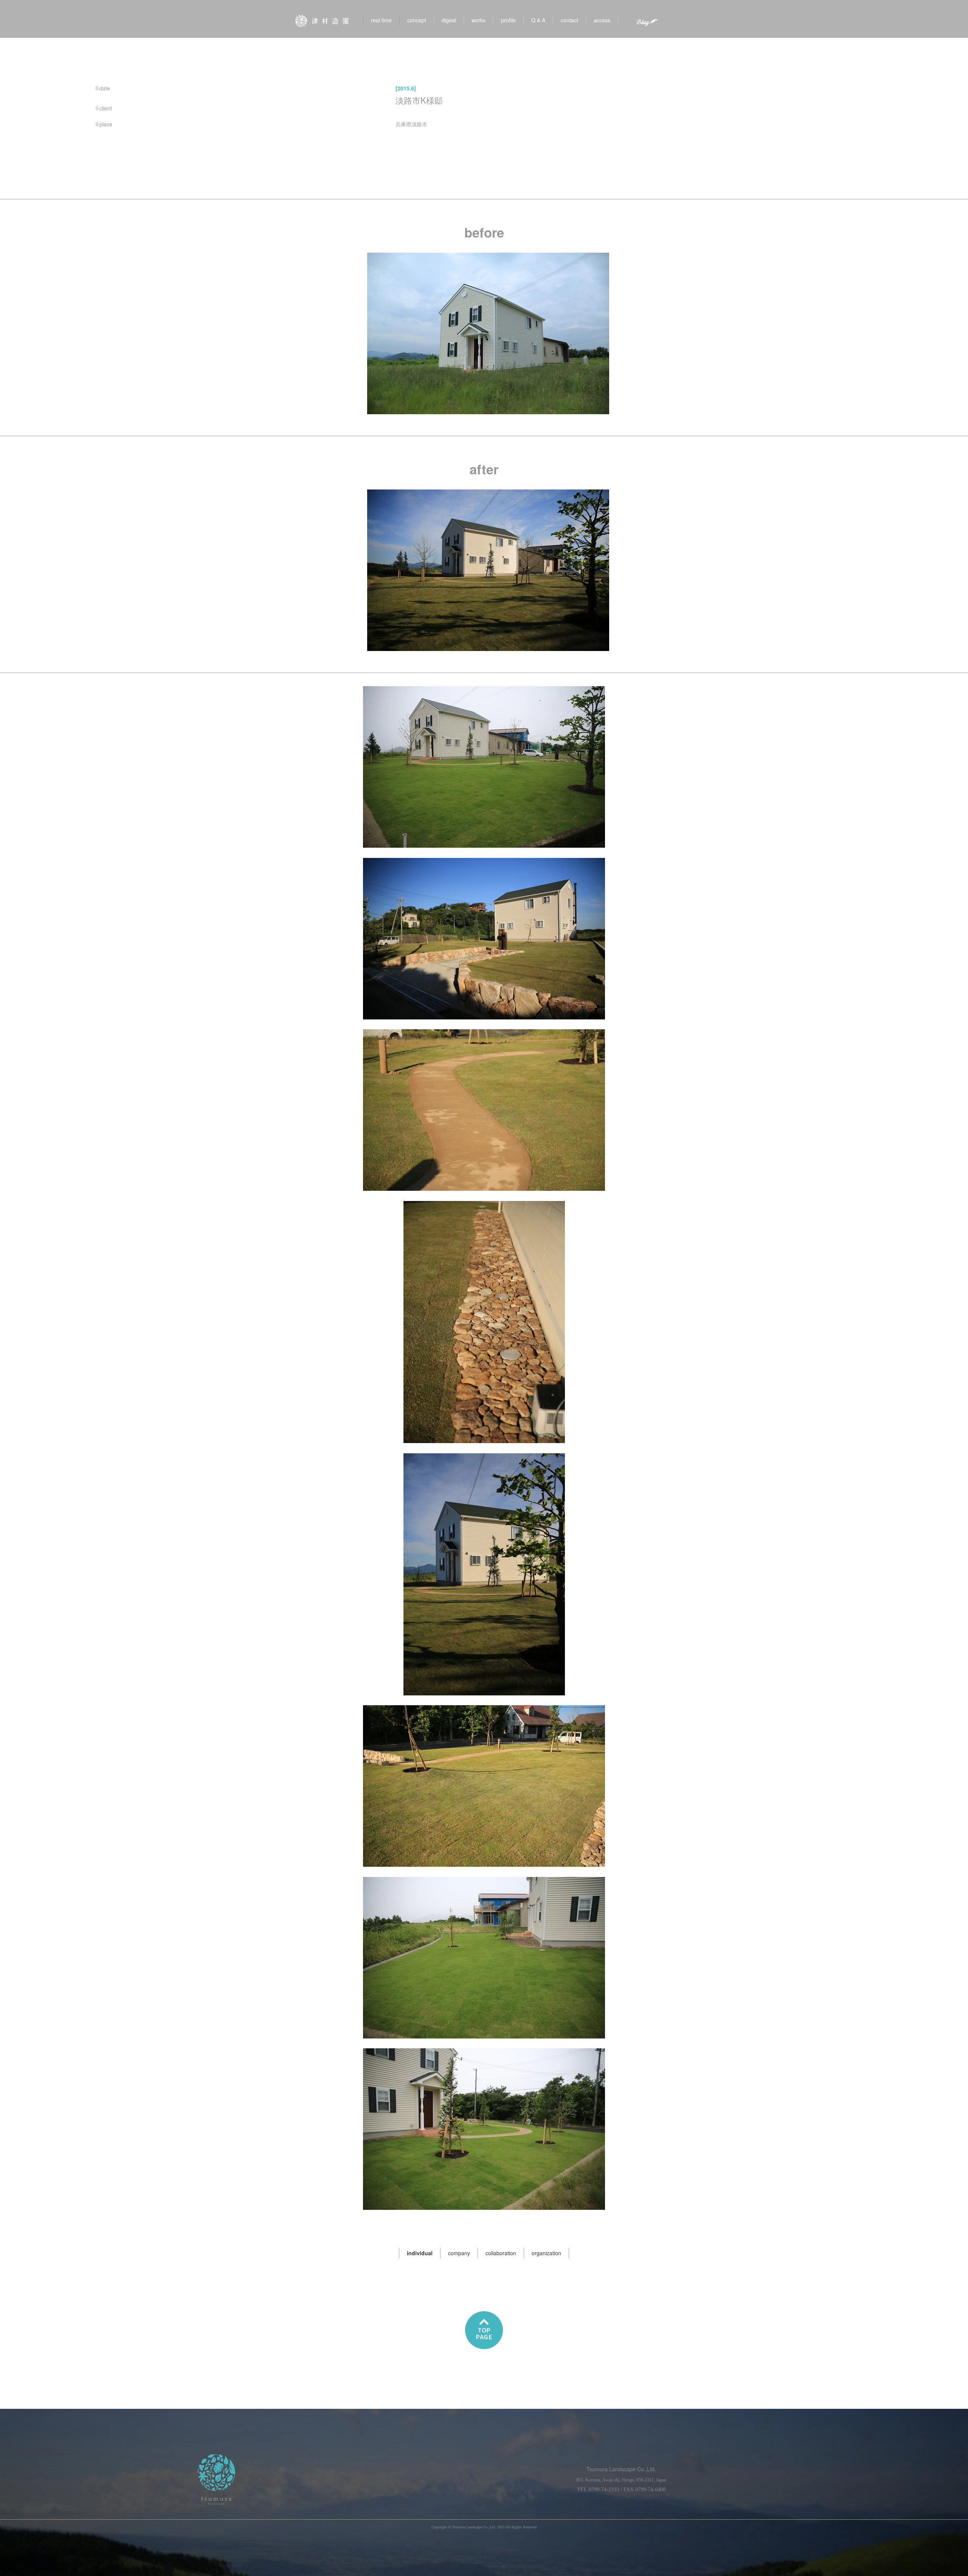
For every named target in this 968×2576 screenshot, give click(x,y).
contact (569, 20)
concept (417, 20)
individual (420, 2253)
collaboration (501, 2253)
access (602, 20)
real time (381, 20)
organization (546, 2253)
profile (508, 20)
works (479, 20)
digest (449, 20)
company (459, 2253)
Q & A (538, 20)
